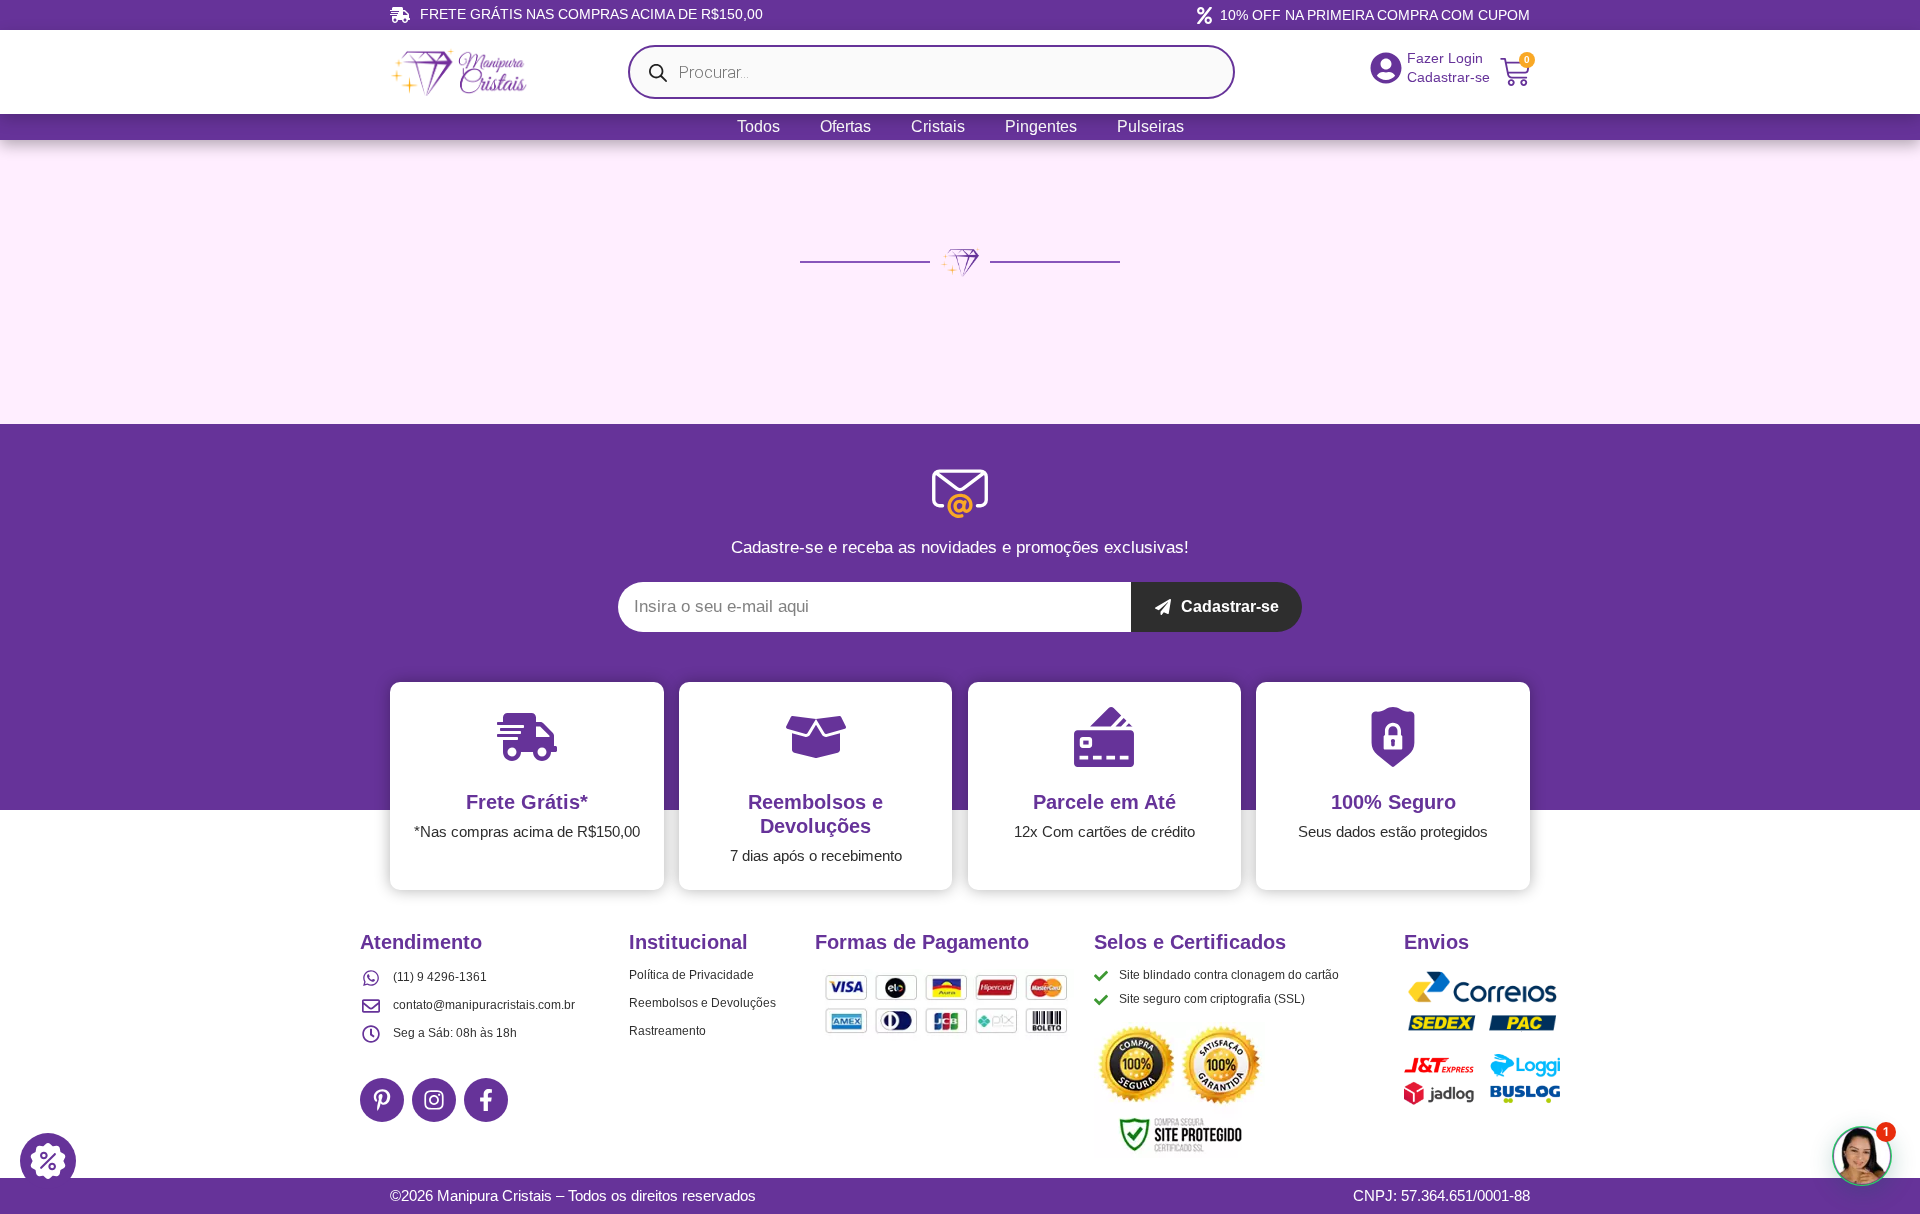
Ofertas (845, 126)
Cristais (938, 126)
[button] (1862, 1156)
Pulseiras (1150, 126)
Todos (758, 126)
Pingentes (1041, 126)
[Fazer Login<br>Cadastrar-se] (1386, 68)
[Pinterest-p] (382, 1100)
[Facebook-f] (486, 1100)
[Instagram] (434, 1100)
